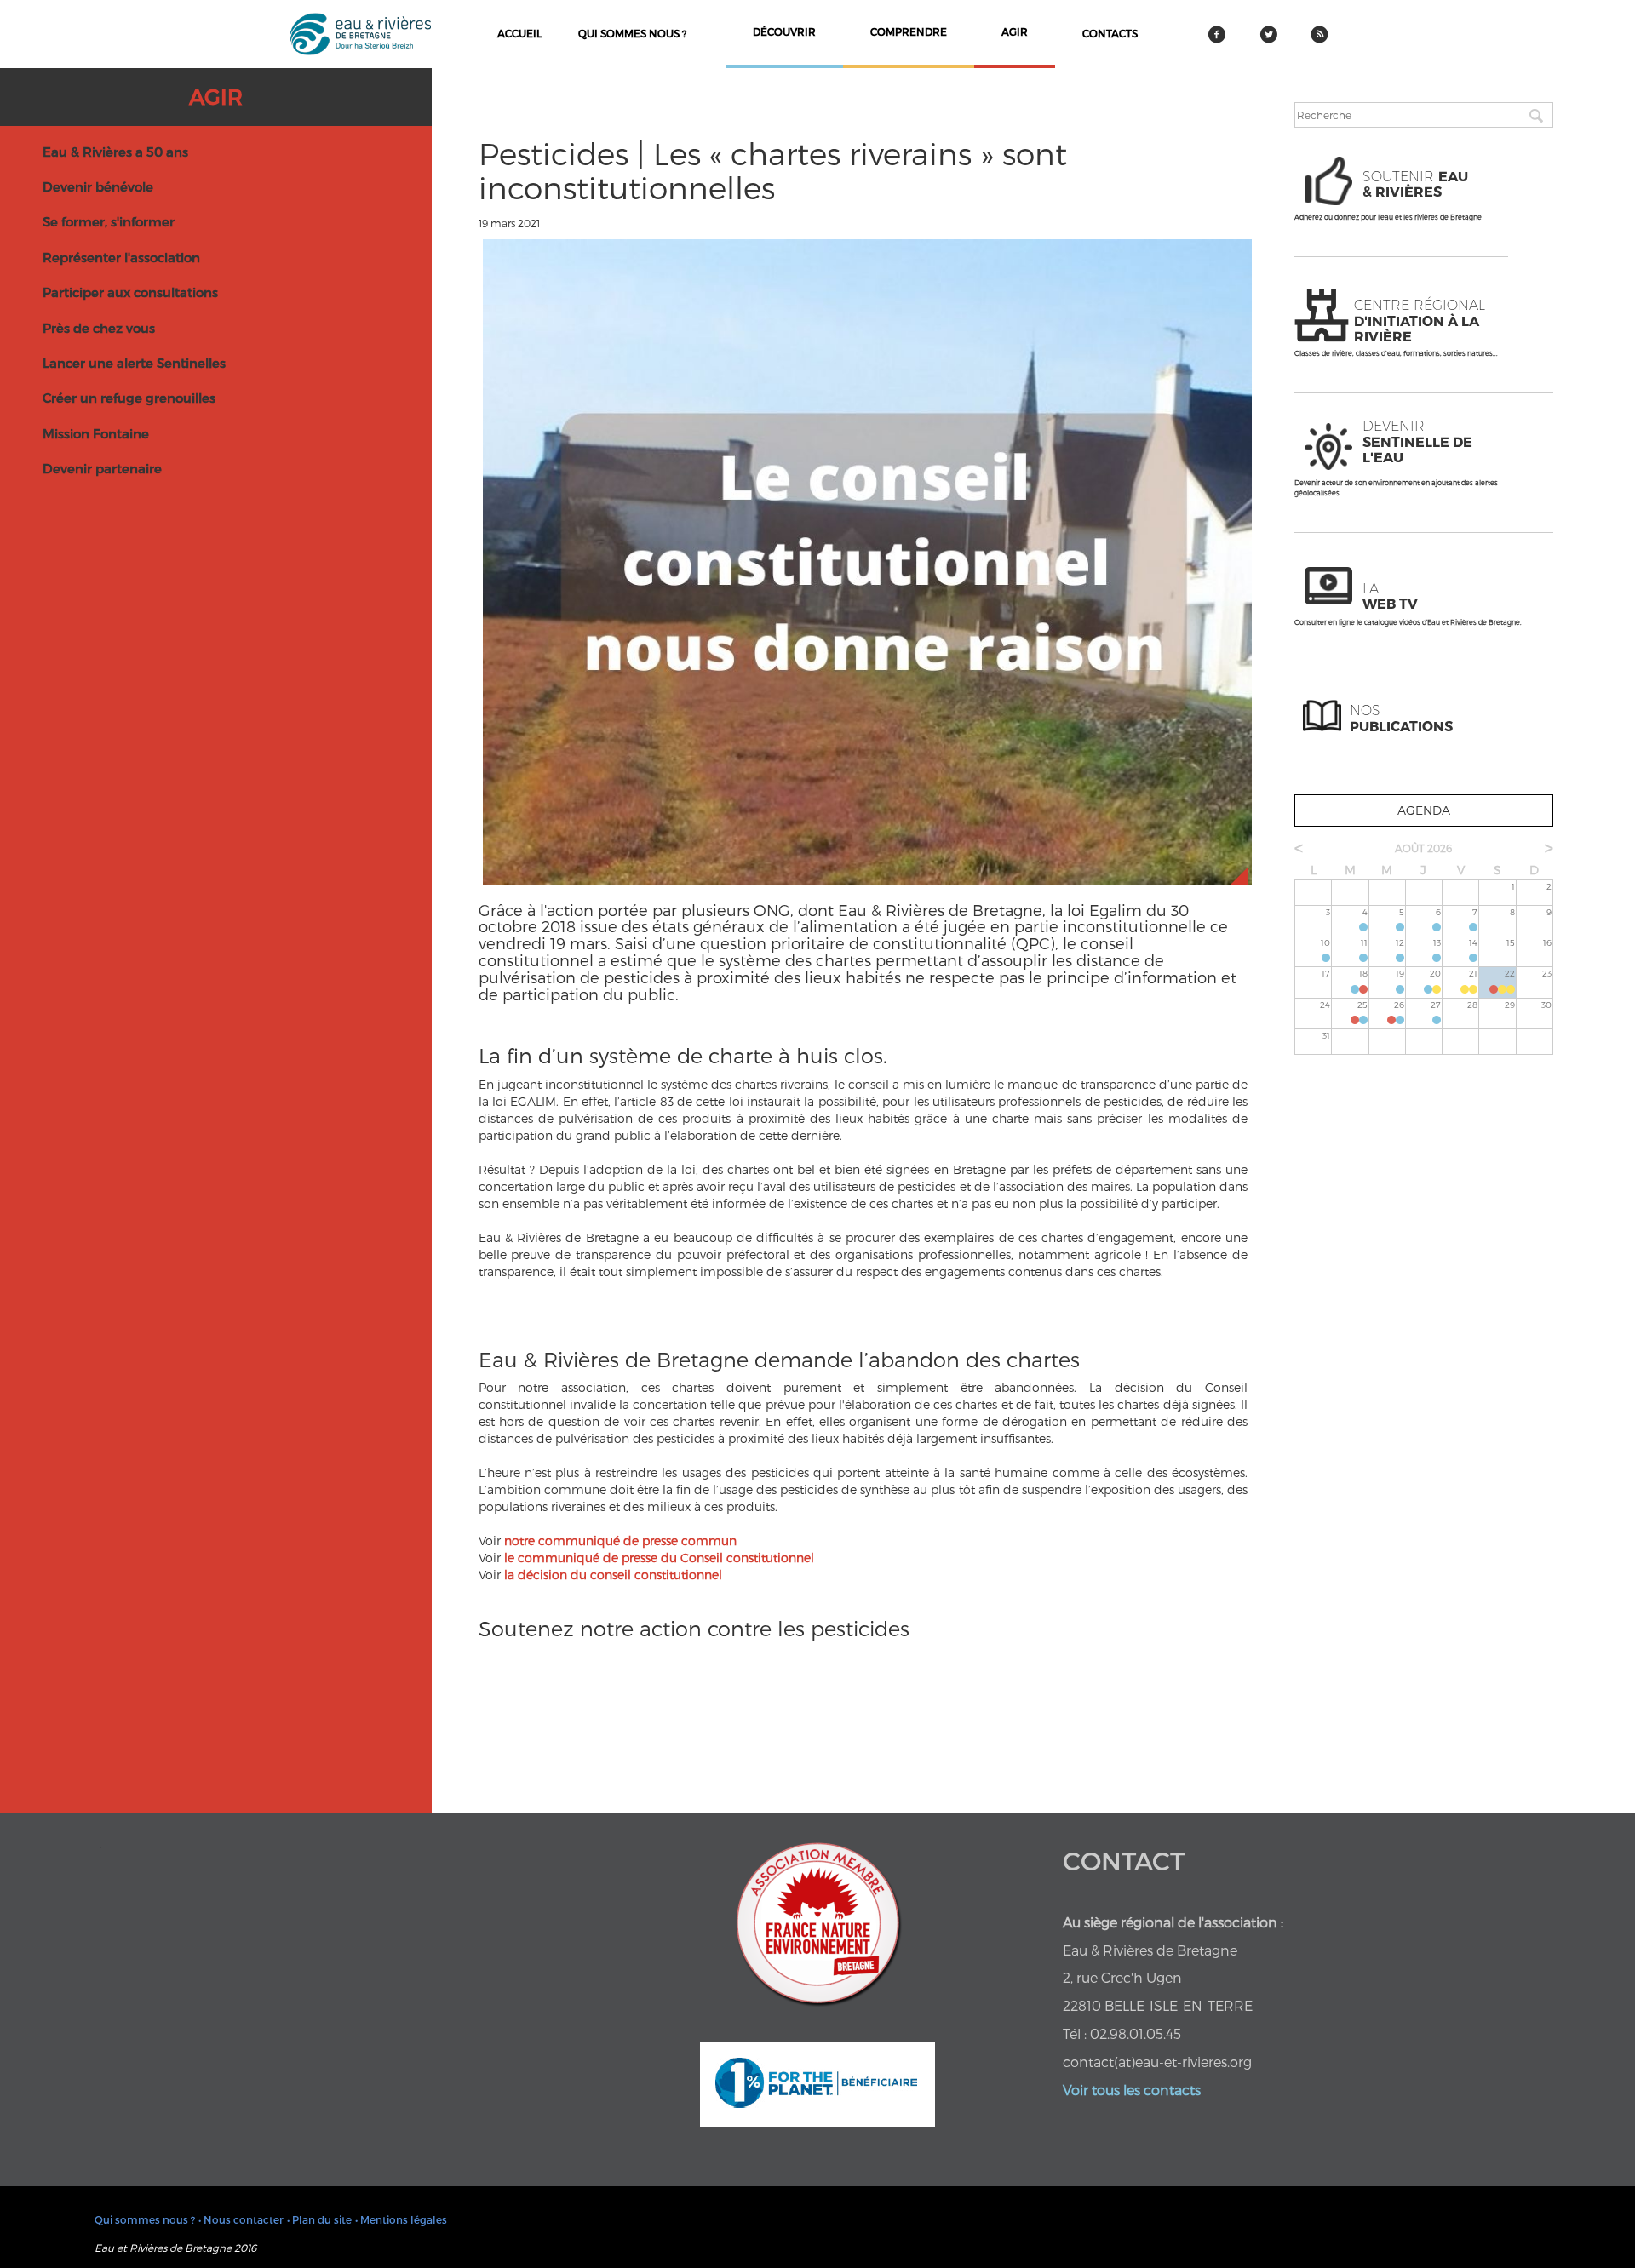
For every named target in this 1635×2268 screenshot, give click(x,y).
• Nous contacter (241, 2219)
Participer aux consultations (130, 292)
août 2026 (1423, 848)
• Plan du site (319, 2219)
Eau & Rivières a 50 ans (115, 152)
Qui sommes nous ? (632, 33)
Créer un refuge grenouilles (129, 398)
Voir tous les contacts (1132, 2090)
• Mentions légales (401, 2219)
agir (1015, 31)
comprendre (909, 31)
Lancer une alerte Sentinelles (134, 363)
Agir (216, 96)
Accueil (519, 33)
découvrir (784, 31)
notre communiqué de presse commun (620, 1541)
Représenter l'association (121, 257)
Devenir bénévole (98, 186)
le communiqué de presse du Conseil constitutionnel (659, 1558)
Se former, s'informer (109, 221)
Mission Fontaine (96, 433)
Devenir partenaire (102, 468)
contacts (1110, 33)
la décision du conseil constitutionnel (613, 1575)
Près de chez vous (99, 328)
